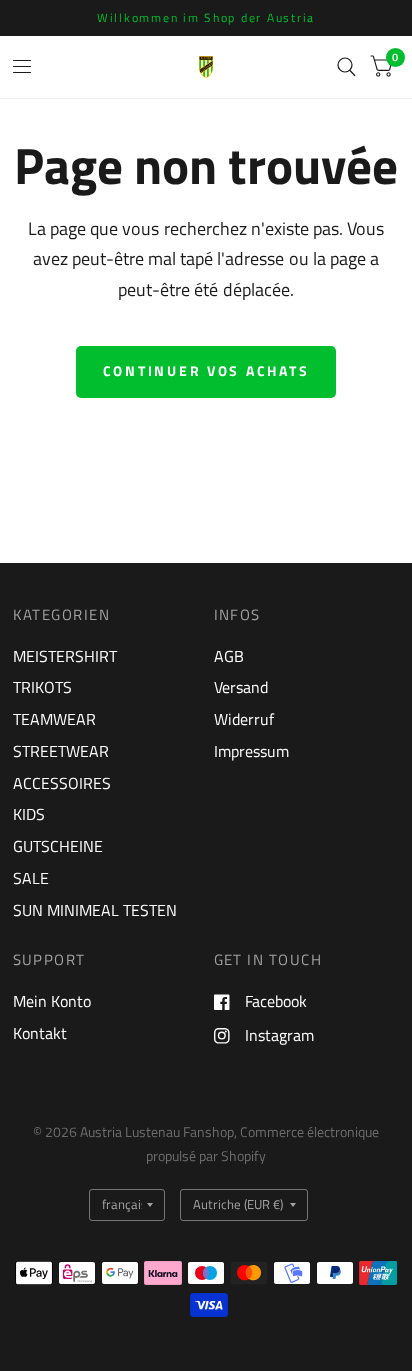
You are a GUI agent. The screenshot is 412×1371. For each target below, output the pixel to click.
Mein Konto (52, 1001)
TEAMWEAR (54, 719)
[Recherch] (346, 67)
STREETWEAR (61, 751)
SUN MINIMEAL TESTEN (95, 910)
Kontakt (40, 1033)
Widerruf (244, 719)
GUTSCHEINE (58, 846)
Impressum (251, 751)
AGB (229, 656)
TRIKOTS (42, 687)
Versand (241, 687)
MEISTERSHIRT (65, 656)
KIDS (29, 814)
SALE (31, 878)
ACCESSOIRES (62, 783)
